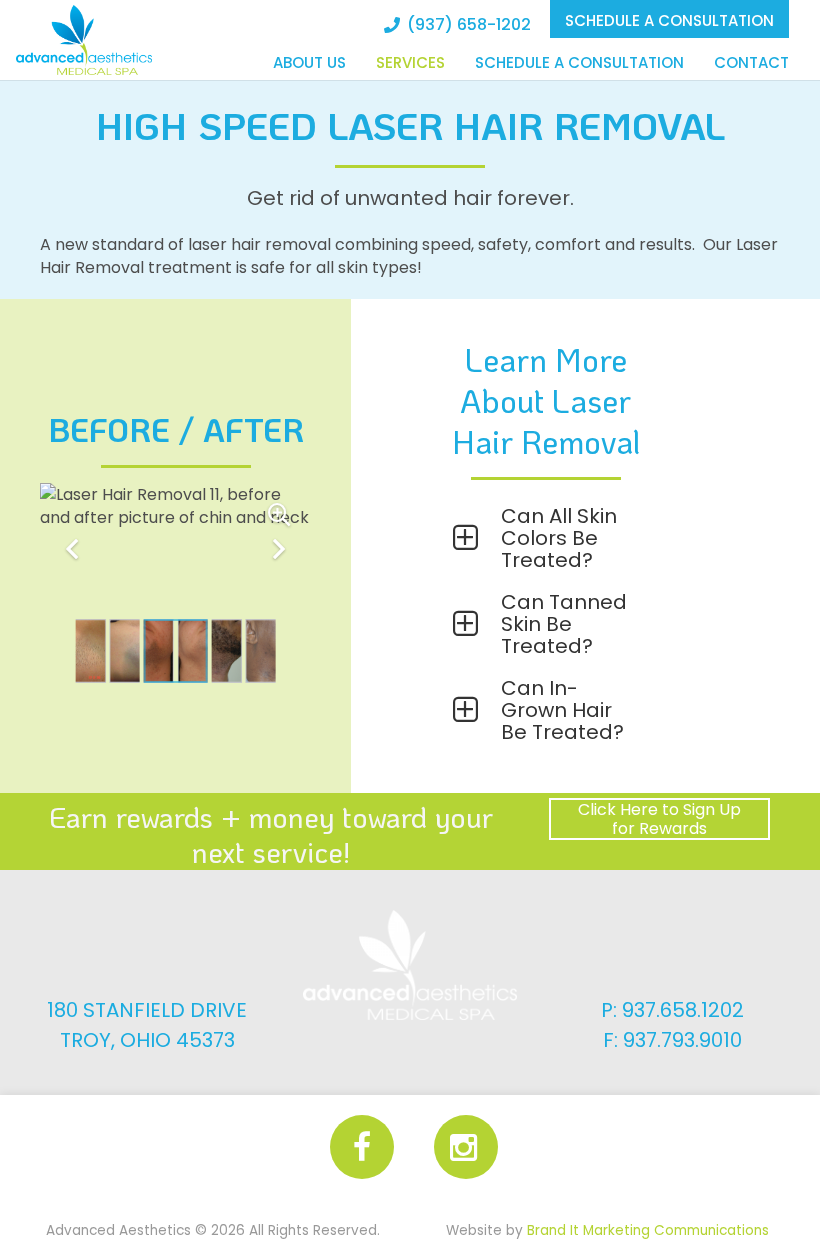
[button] (545, 538)
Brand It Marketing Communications (648, 1230)
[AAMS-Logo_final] (84, 40)
